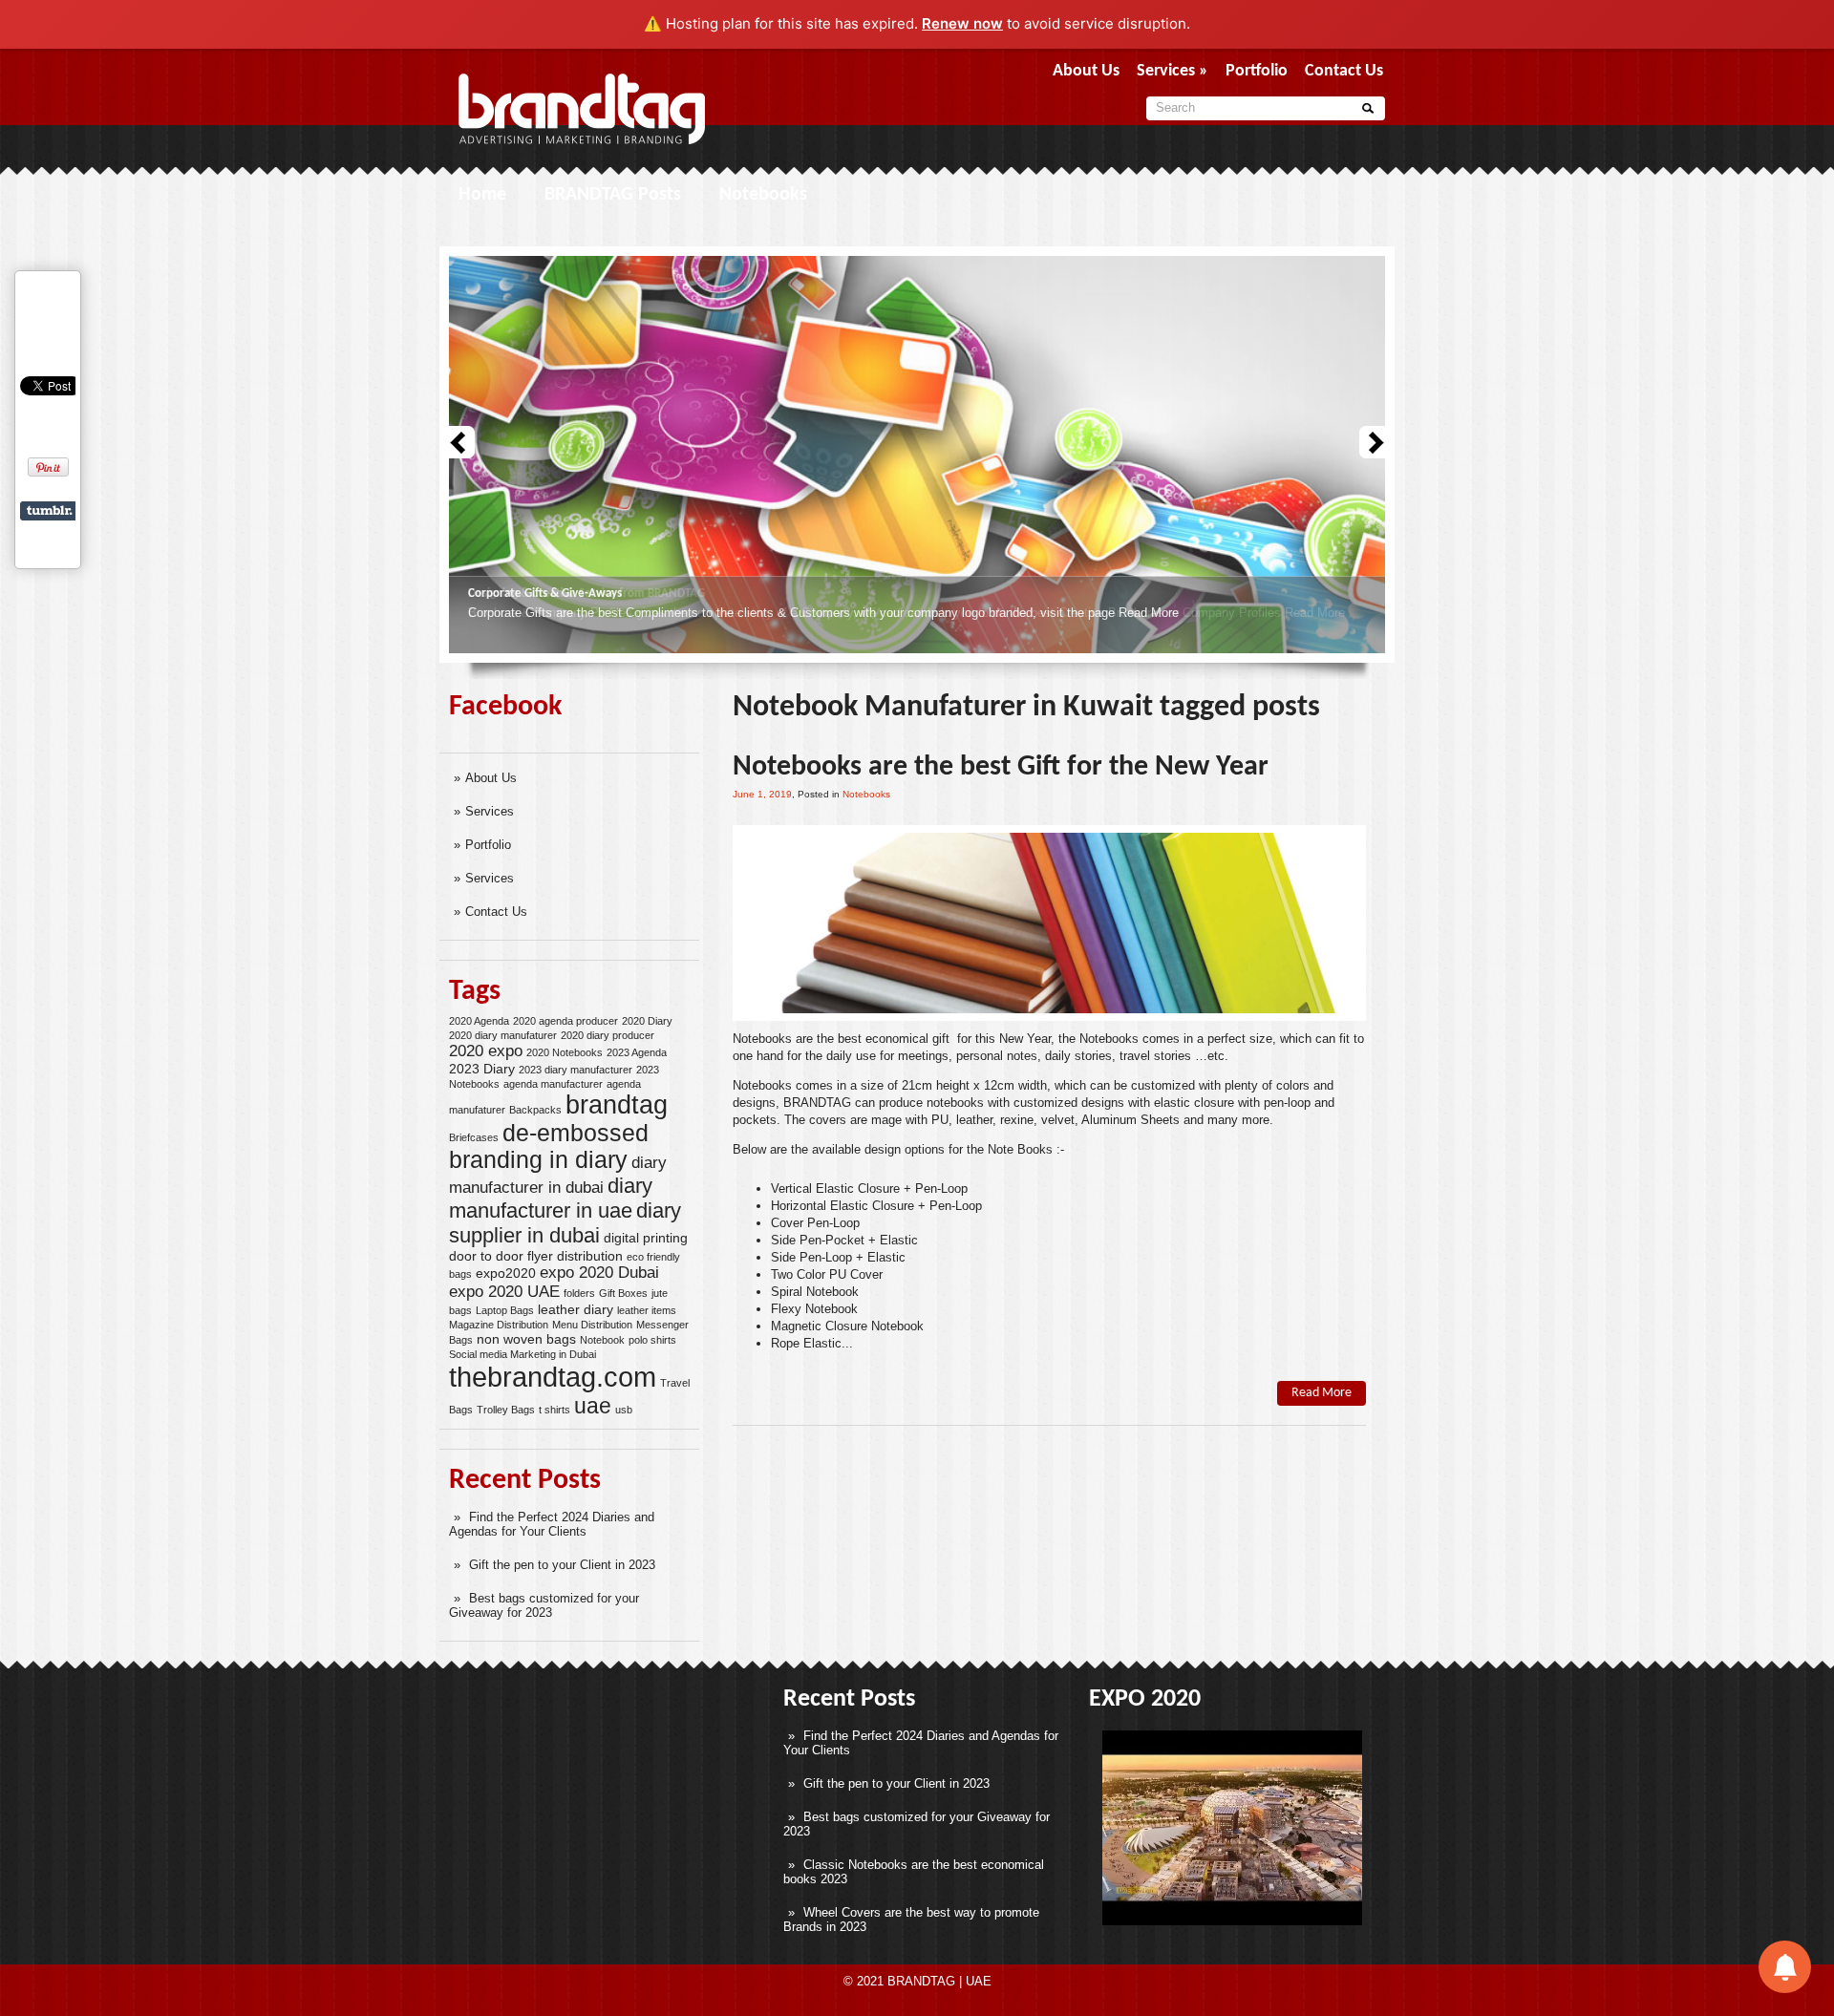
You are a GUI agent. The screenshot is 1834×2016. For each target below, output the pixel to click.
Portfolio (1257, 71)
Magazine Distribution (499, 1325)
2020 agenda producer (565, 1021)
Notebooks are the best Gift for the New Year (1001, 767)
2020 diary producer (608, 1035)
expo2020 (506, 1273)
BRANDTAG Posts (613, 195)
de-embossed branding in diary (549, 1146)
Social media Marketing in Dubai (522, 1354)
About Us (1086, 71)
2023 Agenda (637, 1052)
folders (579, 1293)
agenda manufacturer (553, 1084)
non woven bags (526, 1339)
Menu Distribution (592, 1325)
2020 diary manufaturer (503, 1035)
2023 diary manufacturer (576, 1070)
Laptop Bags (505, 1310)
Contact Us (1344, 71)
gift (941, 1039)
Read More (1315, 613)
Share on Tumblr (49, 511)
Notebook (602, 1340)
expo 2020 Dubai (599, 1273)
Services (1173, 71)
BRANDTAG (817, 1103)
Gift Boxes (623, 1293)
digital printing (646, 1238)
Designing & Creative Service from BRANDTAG (586, 594)
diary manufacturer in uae (551, 1198)
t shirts (554, 1410)
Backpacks (535, 1110)
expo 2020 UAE (504, 1292)
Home (482, 195)
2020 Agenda (479, 1021)
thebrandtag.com (553, 1377)
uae (593, 1406)
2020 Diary (647, 1021)
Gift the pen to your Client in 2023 (562, 1565)
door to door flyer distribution (536, 1256)
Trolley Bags (506, 1410)
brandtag (617, 1105)
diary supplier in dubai (565, 1223)
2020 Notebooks (565, 1052)
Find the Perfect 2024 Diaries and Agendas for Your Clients (552, 1524)
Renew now (962, 23)
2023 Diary (482, 1069)
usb (624, 1410)
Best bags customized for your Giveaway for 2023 (544, 1605)
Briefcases (474, 1137)
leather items (647, 1310)
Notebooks (763, 195)
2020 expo (486, 1051)
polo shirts (652, 1340)
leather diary (576, 1309)
